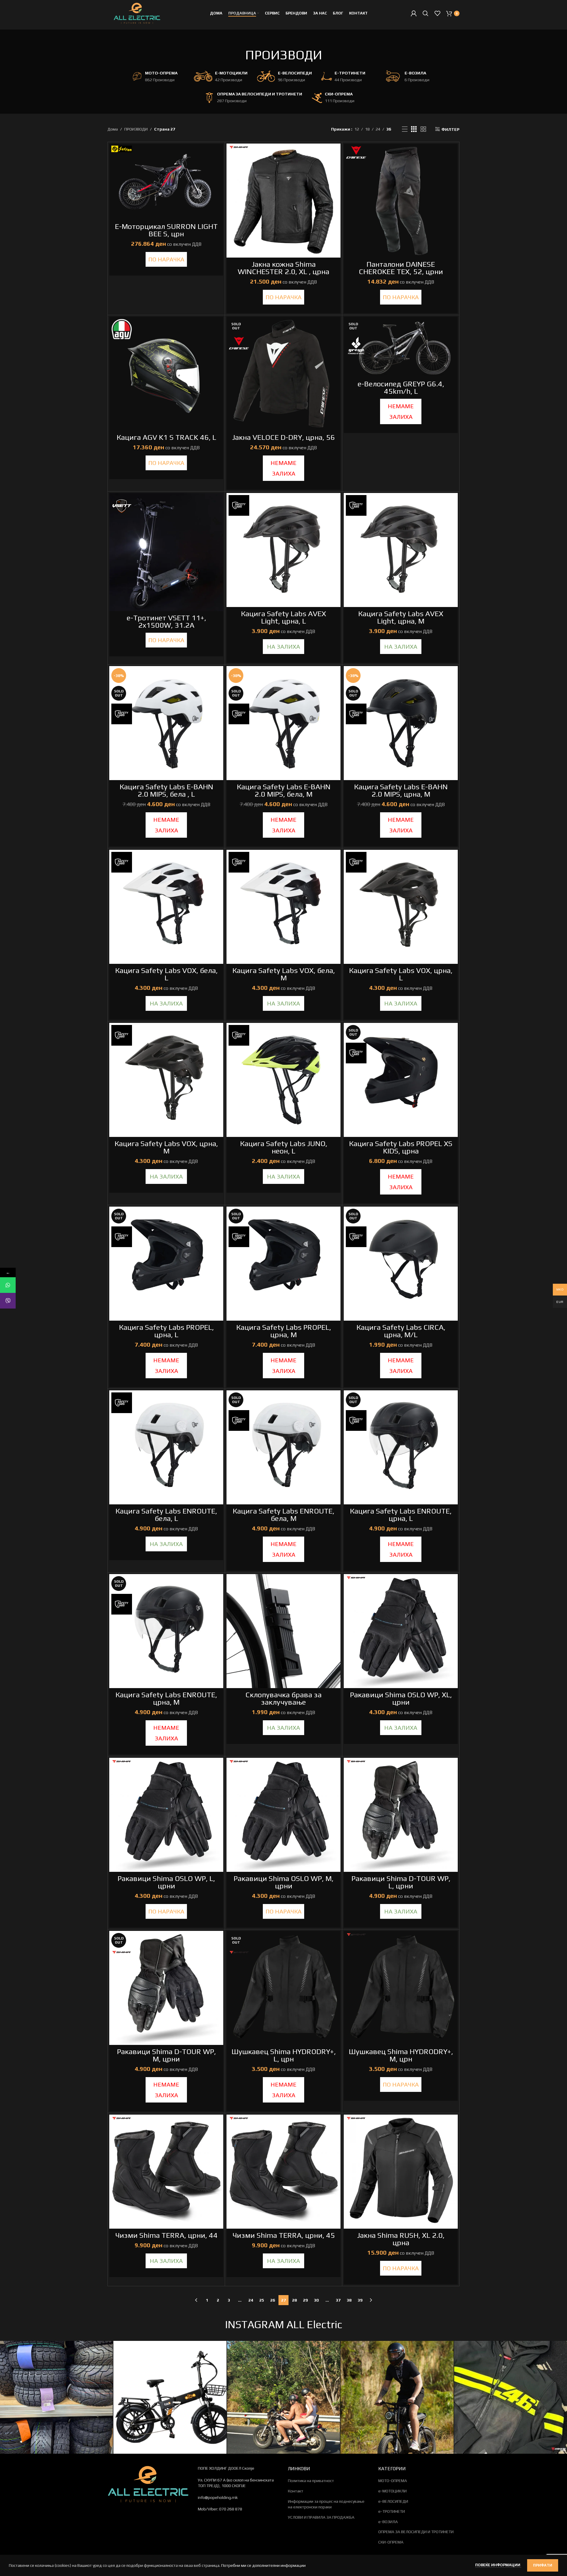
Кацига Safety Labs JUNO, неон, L (284, 1147)
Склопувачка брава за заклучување (283, 1698)
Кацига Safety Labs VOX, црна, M (166, 1147)
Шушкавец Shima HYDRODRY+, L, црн (284, 2055)
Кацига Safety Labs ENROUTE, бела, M (283, 1515)
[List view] (405, 129)
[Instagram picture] (56, 2397)
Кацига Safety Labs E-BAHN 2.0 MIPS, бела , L (166, 790)
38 (349, 2300)
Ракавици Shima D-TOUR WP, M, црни (166, 2055)
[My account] (414, 13)
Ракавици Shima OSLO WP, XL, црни (401, 1698)
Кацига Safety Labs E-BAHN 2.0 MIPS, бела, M (284, 790)
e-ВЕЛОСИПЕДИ (393, 2501)
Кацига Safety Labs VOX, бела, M (284, 974)
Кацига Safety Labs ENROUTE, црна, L (401, 1515)
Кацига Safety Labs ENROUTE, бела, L (166, 1515)
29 (305, 2300)
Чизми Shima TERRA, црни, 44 (166, 2235)
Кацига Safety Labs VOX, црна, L (401, 974)
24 (251, 2300)
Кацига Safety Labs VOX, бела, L (166, 974)
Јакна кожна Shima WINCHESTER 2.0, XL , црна (283, 268)
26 (273, 2300)
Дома (113, 129)
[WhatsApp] (8, 1285)
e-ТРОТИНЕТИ (392, 2511)
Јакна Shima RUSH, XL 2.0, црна (401, 2239)
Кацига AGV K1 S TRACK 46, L (166, 437)
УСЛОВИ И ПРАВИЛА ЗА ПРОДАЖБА (321, 2517)
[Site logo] (137, 13)
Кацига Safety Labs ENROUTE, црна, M (166, 1698)
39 (360, 2300)
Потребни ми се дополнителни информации (263, 2565)
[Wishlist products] (437, 13)
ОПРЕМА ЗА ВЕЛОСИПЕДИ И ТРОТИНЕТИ (416, 2532)
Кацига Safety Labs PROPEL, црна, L (166, 1331)
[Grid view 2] (423, 129)
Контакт (296, 2491)
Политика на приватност (311, 2481)
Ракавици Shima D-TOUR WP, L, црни (401, 1882)
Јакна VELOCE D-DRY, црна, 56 (283, 437)
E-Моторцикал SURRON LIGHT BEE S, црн (166, 230)
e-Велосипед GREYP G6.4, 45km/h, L (401, 388)
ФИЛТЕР (450, 129)
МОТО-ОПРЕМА (393, 2481)
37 (338, 2300)
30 (316, 2300)
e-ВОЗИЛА (388, 2522)
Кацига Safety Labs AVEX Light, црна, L (283, 617)
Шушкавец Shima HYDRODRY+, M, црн (401, 2055)
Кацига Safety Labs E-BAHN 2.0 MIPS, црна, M (401, 790)
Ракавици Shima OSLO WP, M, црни (283, 1882)
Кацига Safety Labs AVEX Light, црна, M (401, 617)
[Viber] (8, 1301)
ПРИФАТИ (543, 2565)
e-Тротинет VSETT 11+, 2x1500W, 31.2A (166, 621)
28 (294, 2300)
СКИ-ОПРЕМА (391, 2542)
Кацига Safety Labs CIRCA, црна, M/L (401, 1331)
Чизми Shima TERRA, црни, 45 (284, 2235)
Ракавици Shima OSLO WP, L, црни (166, 1882)
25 (262, 2300)
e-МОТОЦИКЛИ (392, 2491)
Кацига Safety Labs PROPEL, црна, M (284, 1331)
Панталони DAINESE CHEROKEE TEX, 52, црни (401, 268)
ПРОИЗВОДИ (136, 129)
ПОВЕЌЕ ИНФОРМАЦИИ (498, 2565)
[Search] (426, 13)
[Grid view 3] (414, 129)
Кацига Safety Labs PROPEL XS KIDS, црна (401, 1147)
